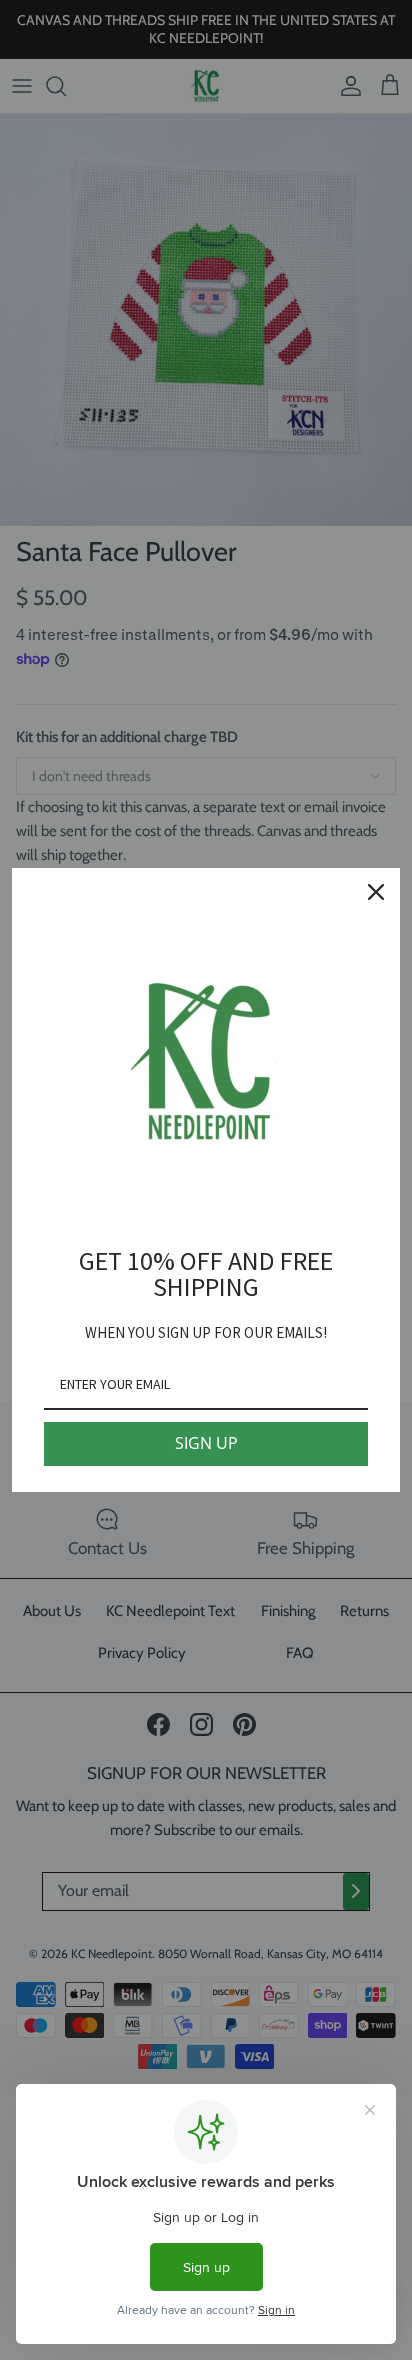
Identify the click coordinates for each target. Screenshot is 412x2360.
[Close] (376, 892)
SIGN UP (206, 1443)
